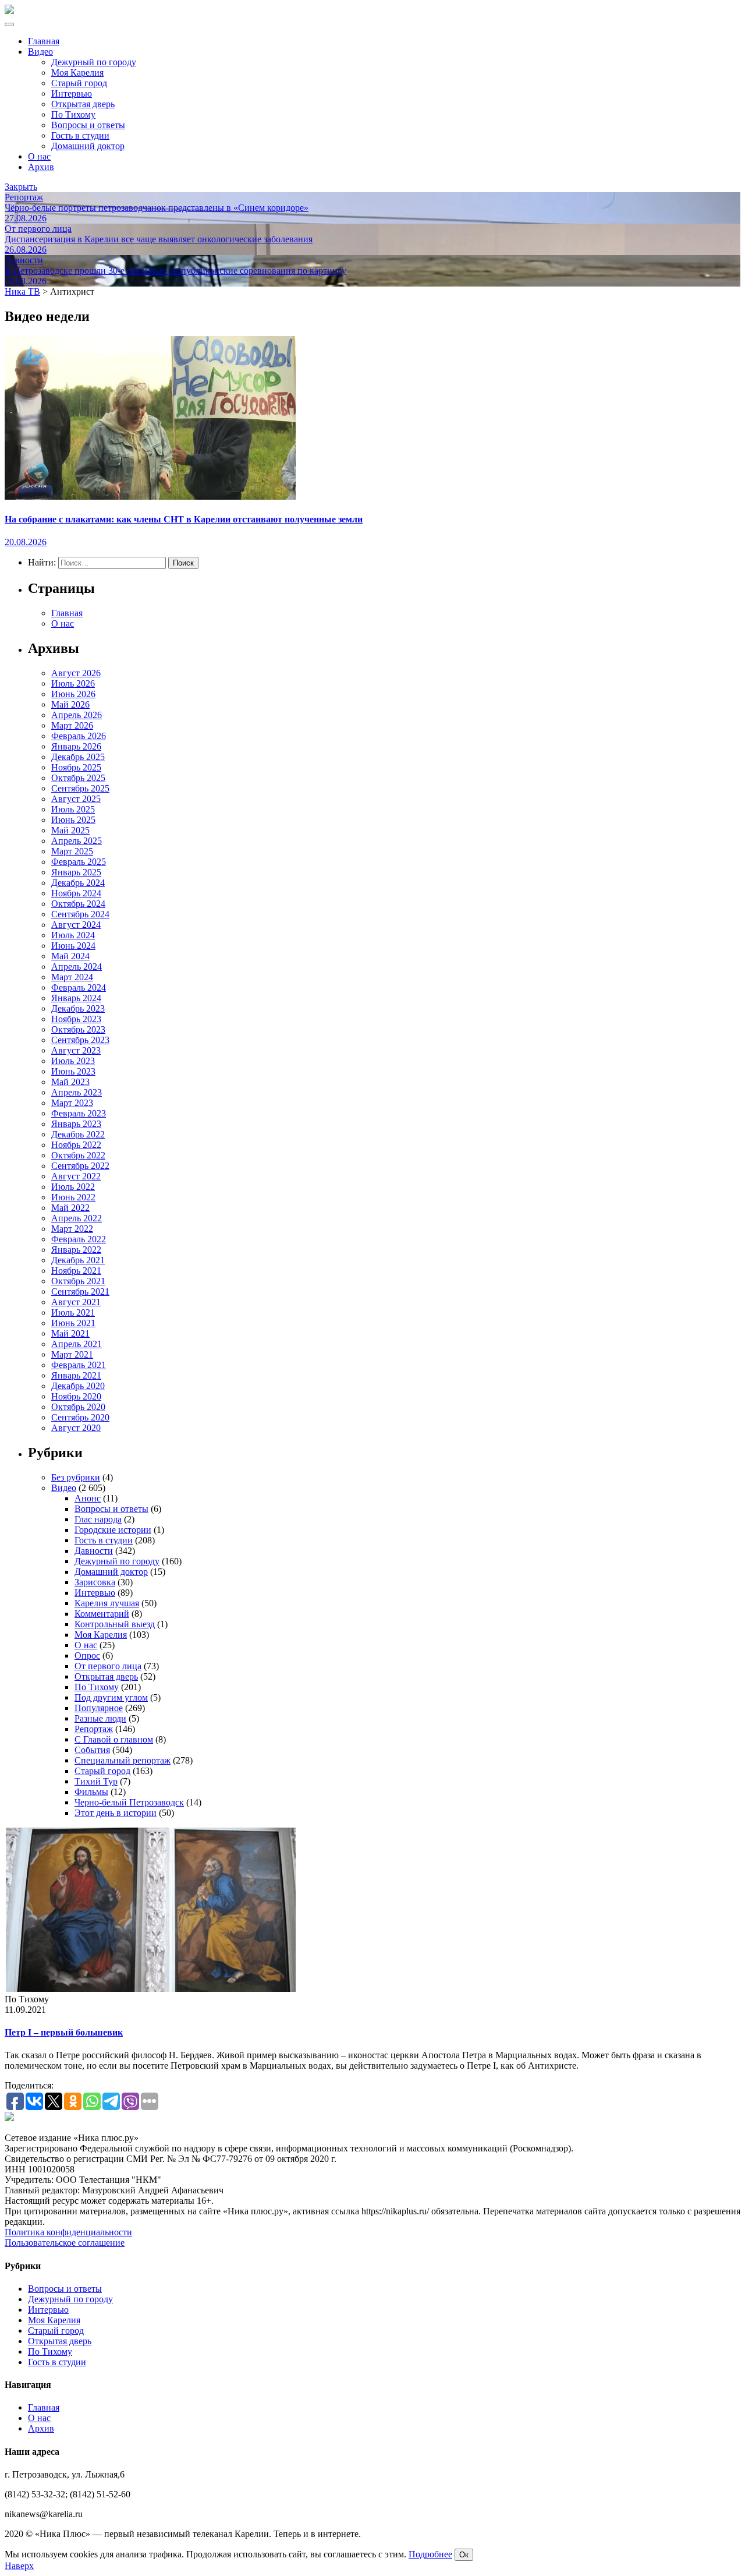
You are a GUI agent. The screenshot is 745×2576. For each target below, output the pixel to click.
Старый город (79, 83)
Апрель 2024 (77, 967)
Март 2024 (72, 977)
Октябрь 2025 (78, 778)
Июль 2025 (73, 809)
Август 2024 (76, 925)
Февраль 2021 (79, 1365)
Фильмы (91, 1792)
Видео (40, 52)
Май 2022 (70, 1208)
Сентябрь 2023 (80, 1040)
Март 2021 (72, 1354)
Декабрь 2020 (78, 1386)
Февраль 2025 (79, 862)
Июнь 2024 (73, 946)
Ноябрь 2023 (76, 1019)
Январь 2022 (76, 1250)
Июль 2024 (73, 935)
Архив (41, 167)
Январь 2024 (76, 998)
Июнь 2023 (73, 1071)
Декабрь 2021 (78, 1260)
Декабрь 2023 (78, 1008)
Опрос (87, 1656)
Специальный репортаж (123, 1760)
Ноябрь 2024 (76, 893)
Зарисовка (95, 1582)
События (92, 1750)
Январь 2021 (76, 1375)
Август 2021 (76, 1302)
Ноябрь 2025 (76, 767)
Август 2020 (76, 1428)
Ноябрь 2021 (76, 1271)
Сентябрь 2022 (80, 1166)
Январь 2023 (76, 1124)
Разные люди (100, 1718)
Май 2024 (70, 956)
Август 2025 (76, 799)
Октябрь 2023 (78, 1029)
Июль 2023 (73, 1061)
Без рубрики (76, 1477)
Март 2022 (72, 1229)
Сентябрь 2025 (80, 788)
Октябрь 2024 (78, 904)
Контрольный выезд (115, 1624)
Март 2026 (72, 725)
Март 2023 (72, 1103)
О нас (39, 156)
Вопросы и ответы (88, 125)
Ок (464, 2555)
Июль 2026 (73, 683)
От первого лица (108, 1666)
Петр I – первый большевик (64, 2032)
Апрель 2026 (77, 715)
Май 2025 (70, 830)
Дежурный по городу (94, 62)
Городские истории (113, 1530)
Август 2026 (76, 673)
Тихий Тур (96, 1781)
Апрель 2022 (77, 1218)
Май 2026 (70, 704)
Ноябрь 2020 (76, 1396)
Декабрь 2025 (78, 757)
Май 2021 (70, 1333)
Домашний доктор (88, 146)
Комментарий (102, 1614)
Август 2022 (76, 1176)
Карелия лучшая (107, 1603)
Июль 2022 (73, 1187)
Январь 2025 (76, 872)
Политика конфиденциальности (68, 2232)
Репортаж (94, 1729)
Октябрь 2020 (78, 1407)
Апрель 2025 (77, 841)
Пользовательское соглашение (65, 2243)
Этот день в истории (116, 1813)
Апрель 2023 (77, 1092)
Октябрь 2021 (78, 1281)
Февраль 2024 (79, 987)
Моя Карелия (77, 73)
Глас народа (98, 1519)
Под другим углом (111, 1697)
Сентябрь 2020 (80, 1417)
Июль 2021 (73, 1312)
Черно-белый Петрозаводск (129, 1802)
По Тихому (73, 114)
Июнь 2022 (73, 1197)
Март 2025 (72, 851)
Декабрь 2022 (78, 1134)
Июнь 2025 (73, 820)
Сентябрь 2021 (80, 1291)
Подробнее (430, 2554)
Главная (44, 41)
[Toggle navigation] (9, 24)
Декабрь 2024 (78, 883)
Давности (94, 1551)
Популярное (99, 1708)
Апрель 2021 (77, 1344)
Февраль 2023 (79, 1113)
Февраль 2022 (79, 1239)
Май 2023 (70, 1082)
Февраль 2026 (79, 736)
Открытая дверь (83, 104)
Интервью (72, 93)
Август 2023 (76, 1050)
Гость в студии (80, 135)
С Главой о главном (114, 1739)
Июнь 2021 (73, 1323)
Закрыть (21, 187)
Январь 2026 (76, 746)
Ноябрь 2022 (76, 1145)
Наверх (19, 2566)
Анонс (88, 1498)
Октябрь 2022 (78, 1155)
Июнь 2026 (73, 694)
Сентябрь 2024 (80, 914)
